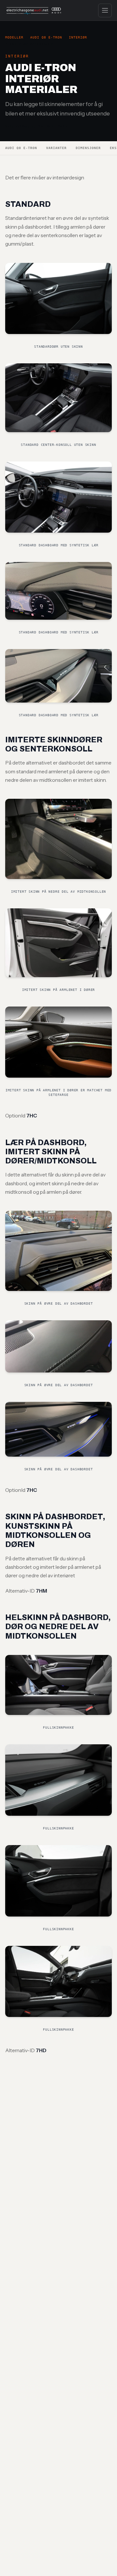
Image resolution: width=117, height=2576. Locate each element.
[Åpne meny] (105, 10)
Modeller (14, 37)
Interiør (78, 37)
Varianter (56, 148)
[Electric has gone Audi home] (34, 10)
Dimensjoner (88, 148)
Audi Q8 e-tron (46, 37)
